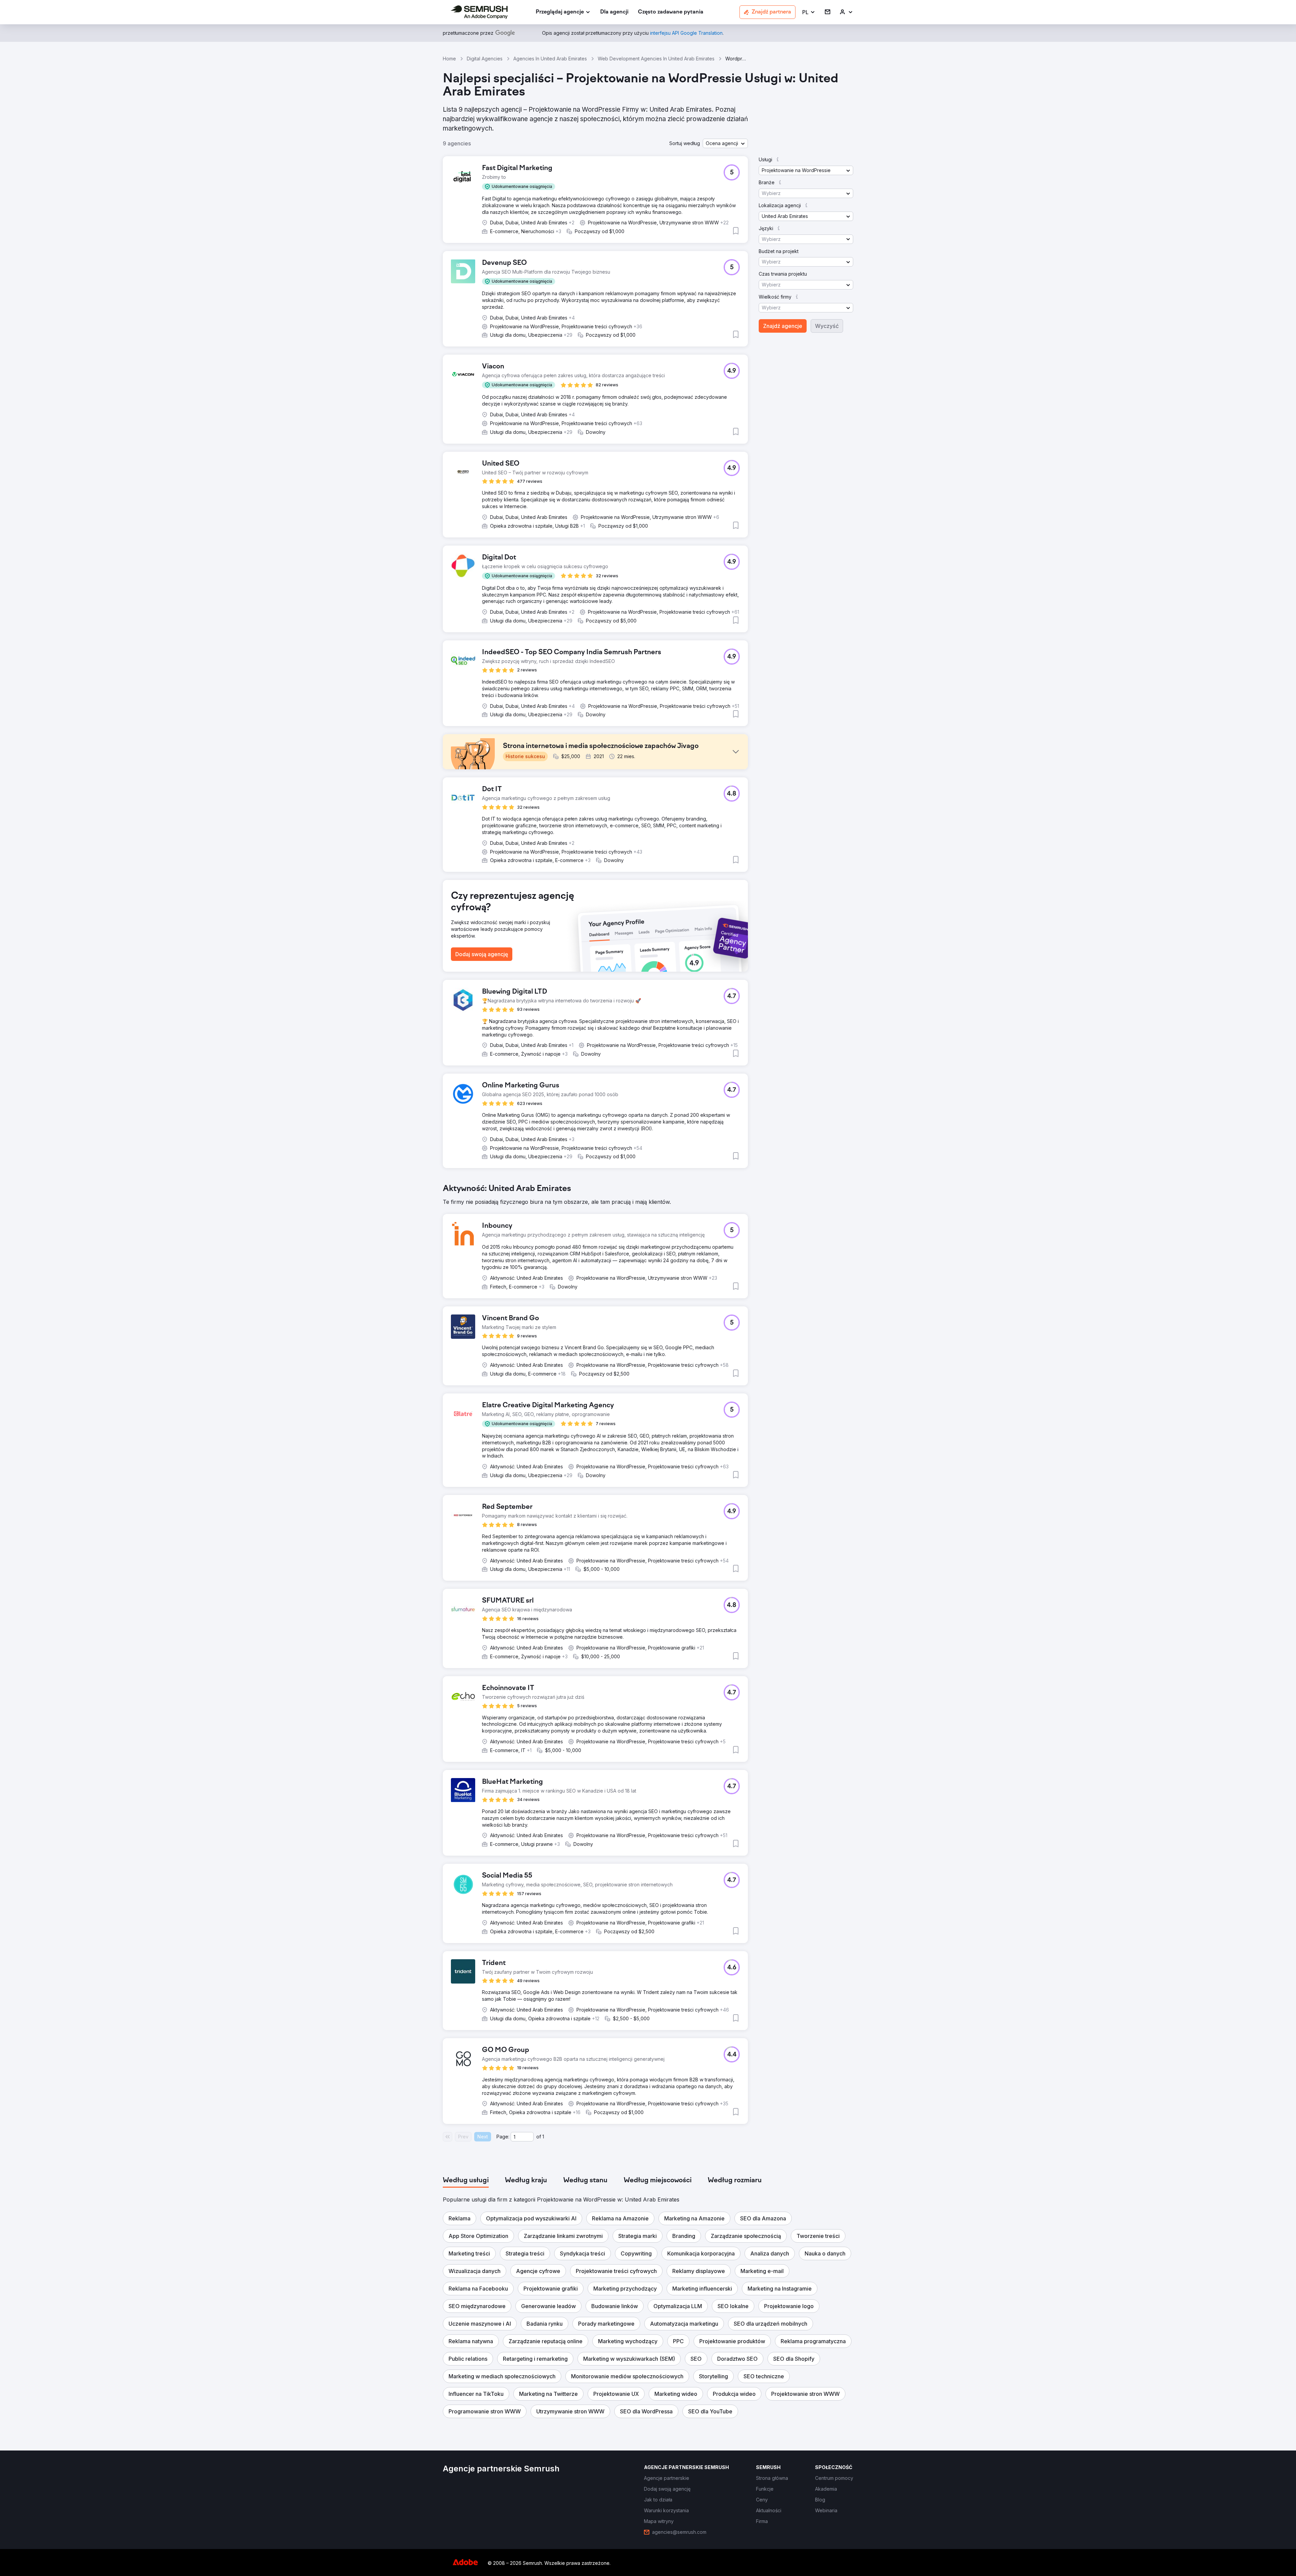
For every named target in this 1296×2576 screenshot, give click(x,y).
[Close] (766, 1210)
